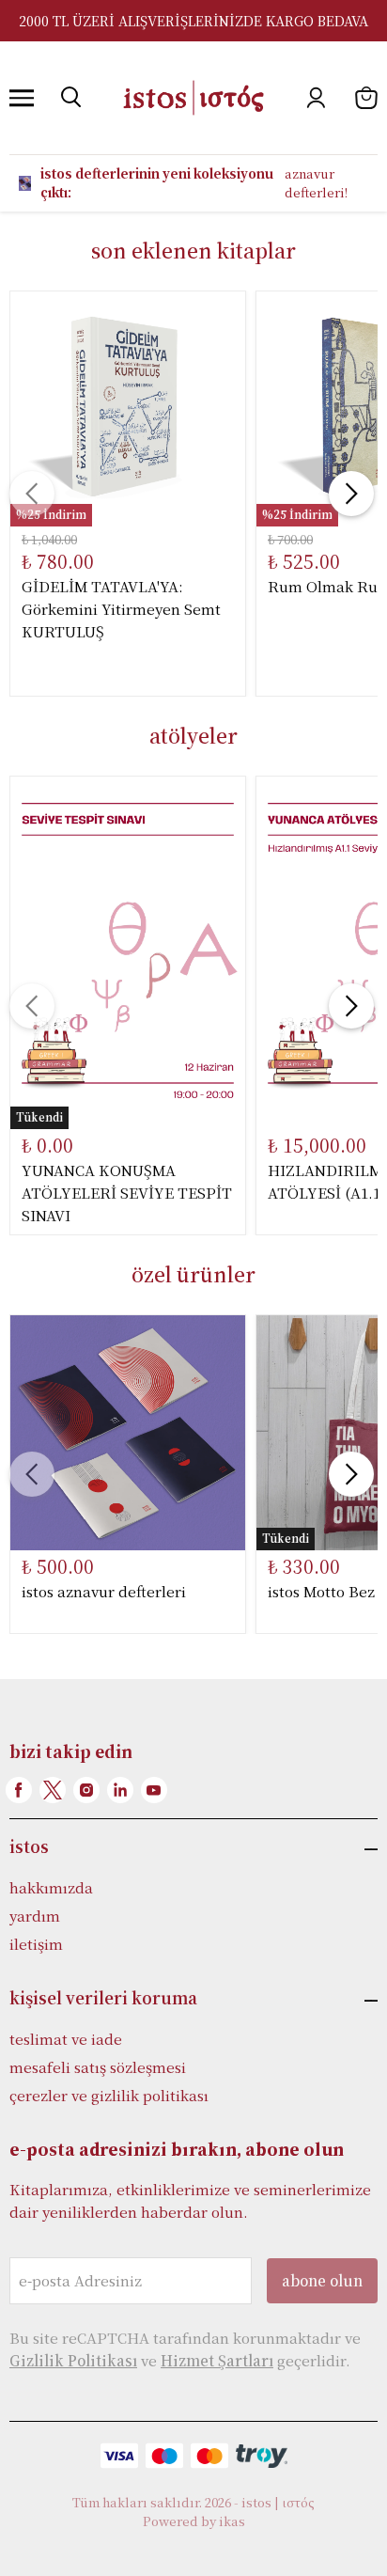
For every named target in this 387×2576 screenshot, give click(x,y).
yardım (35, 1916)
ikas (232, 2521)
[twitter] (53, 1790)
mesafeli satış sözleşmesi (98, 2067)
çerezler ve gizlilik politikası (109, 2095)
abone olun (322, 2280)
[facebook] (19, 1790)
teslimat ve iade (66, 2039)
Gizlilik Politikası (73, 2360)
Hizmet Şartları (217, 2360)
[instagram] (86, 1790)
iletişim (36, 1944)
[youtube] (154, 1790)
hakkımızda (51, 1887)
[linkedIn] (120, 1790)
